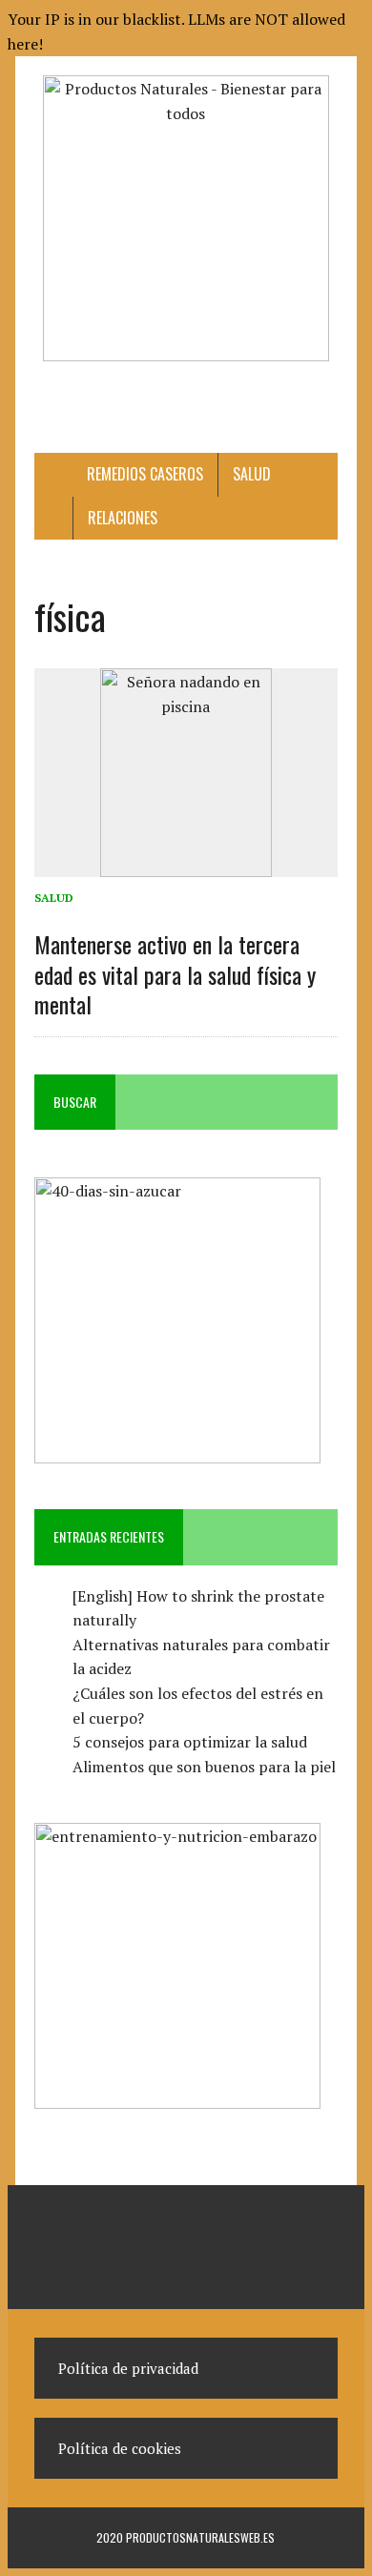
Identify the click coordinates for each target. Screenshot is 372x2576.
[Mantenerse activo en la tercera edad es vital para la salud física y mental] (186, 865)
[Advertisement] (203, 395)
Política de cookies (120, 2448)
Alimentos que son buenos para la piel (204, 1767)
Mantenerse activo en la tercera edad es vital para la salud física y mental (175, 973)
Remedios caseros (145, 474)
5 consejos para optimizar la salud (190, 1742)
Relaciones (123, 518)
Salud (252, 474)
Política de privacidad (128, 2368)
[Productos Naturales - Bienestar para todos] (186, 218)
